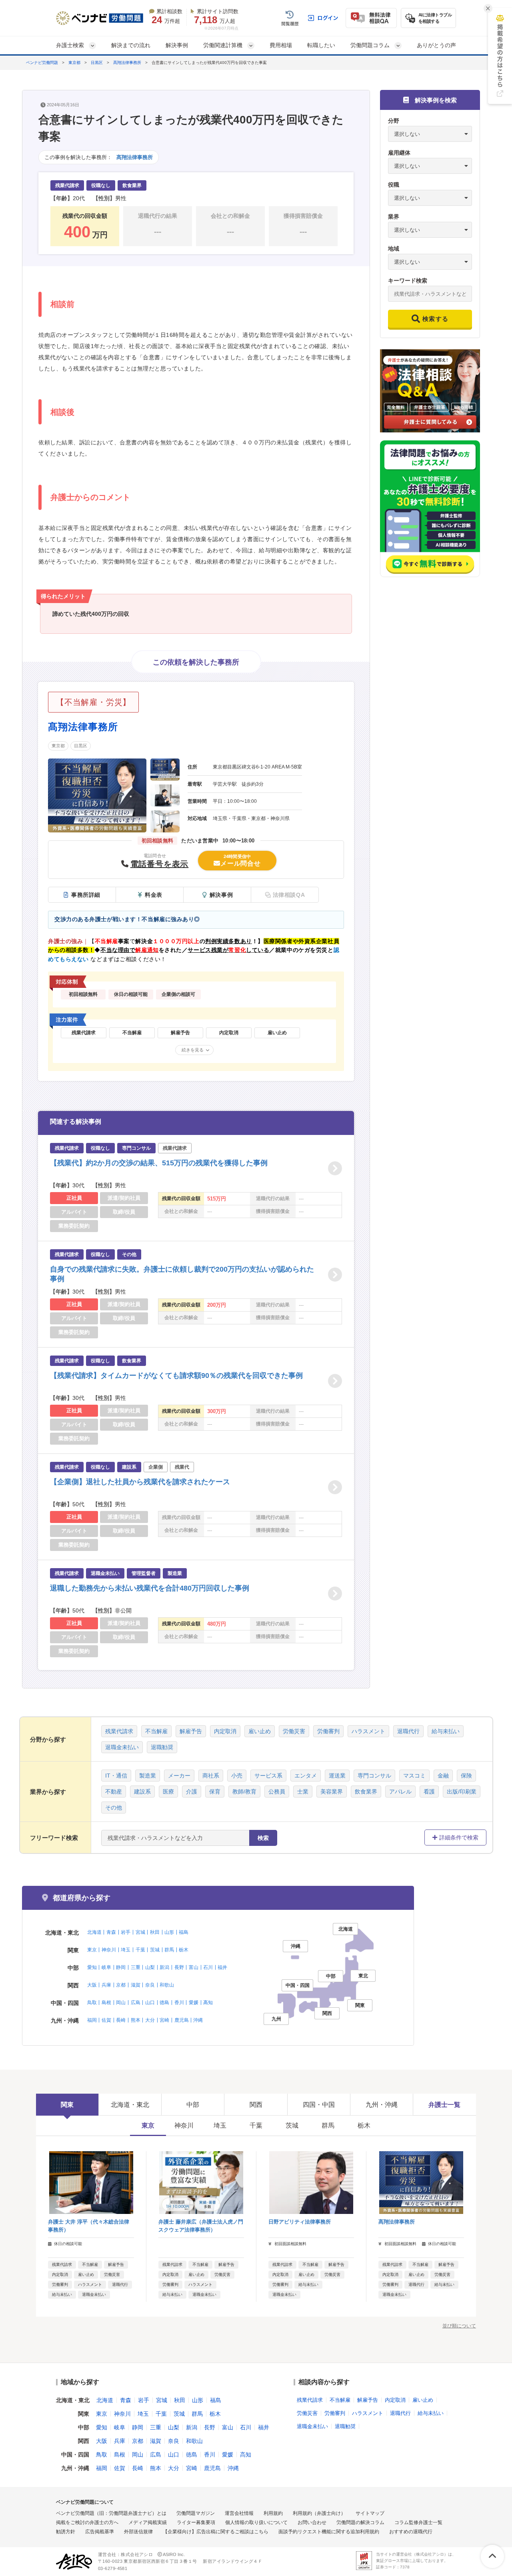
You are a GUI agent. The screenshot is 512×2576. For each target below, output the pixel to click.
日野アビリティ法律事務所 (300, 2222)
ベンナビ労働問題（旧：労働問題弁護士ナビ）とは (111, 2513)
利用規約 (273, 2513)
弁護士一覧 (444, 2105)
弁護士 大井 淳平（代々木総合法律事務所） (89, 2226)
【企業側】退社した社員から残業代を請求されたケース (140, 1482)
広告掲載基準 (100, 2532)
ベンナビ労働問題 (42, 63)
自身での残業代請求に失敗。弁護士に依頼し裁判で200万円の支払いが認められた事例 (182, 1274)
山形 (169, 1932)
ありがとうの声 (436, 45)
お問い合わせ (312, 2522)
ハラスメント (368, 1731)
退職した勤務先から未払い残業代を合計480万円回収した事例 (150, 1588)
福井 (222, 1967)
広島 (136, 2003)
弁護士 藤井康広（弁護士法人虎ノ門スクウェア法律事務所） (201, 2226)
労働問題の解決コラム (360, 2522)
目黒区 (97, 63)
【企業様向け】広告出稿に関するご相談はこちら (216, 2532)
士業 (303, 1792)
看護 (429, 1792)
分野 (394, 121)
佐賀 (106, 2020)
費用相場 (281, 45)
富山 (194, 1967)
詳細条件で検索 (459, 1837)
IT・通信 (116, 1776)
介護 (192, 1792)
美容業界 (332, 1792)
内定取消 (225, 1731)
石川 (208, 1967)
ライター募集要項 (196, 2522)
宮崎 (164, 2020)
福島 (184, 1932)
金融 (443, 1776)
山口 (150, 2003)
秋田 (155, 1932)
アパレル (400, 1792)
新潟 (164, 1967)
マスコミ (414, 1776)
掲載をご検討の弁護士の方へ (87, 2522)
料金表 (154, 895)
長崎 (121, 2020)
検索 (263, 1838)
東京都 (74, 63)
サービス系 (268, 1776)
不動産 (114, 1792)
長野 (179, 1967)
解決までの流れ (131, 45)
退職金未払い (122, 1747)
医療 (168, 1792)
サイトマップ (370, 2513)
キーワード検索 (408, 281)
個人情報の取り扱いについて (256, 2522)
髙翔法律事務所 (127, 63)
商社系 (211, 1776)
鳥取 (92, 2003)
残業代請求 (119, 1731)
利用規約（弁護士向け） (319, 2513)
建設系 (142, 1792)
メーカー (179, 1776)
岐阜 (106, 1967)
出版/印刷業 (462, 1792)
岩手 (126, 1932)
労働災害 (294, 1731)
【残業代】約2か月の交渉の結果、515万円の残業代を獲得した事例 (159, 1163)
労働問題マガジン (196, 2513)
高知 (208, 2003)
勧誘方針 (66, 2532)
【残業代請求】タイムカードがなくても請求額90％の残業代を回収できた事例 (176, 1376)
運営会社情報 (239, 2513)
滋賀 (136, 1985)
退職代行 (408, 1731)
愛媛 (194, 2003)
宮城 (140, 1932)
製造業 (148, 1776)
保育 (215, 1792)
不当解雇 (156, 1731)
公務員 (277, 1792)
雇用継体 (399, 153)
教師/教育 (244, 1792)
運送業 (337, 1776)
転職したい (321, 45)
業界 (394, 217)
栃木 (184, 1950)
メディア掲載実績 (148, 2522)
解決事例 (177, 45)
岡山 (121, 2003)
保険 (466, 1776)
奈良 (150, 1985)
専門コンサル (374, 1776)
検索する (436, 319)
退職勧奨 (162, 1747)
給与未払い (446, 1731)
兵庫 (106, 1985)
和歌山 (167, 1985)
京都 (121, 1985)
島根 (106, 2003)
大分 (150, 2020)
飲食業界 (366, 1792)
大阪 (92, 1985)
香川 (179, 2003)
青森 (111, 1932)
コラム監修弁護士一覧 (418, 2522)
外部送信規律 (138, 2532)
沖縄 (198, 2020)
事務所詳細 (86, 895)
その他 (114, 1808)
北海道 (94, 1932)
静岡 (121, 1967)
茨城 (155, 1950)
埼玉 (126, 1950)
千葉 (140, 1950)
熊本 (136, 2020)
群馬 (169, 1950)
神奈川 (109, 1950)
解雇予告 (191, 1731)
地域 (394, 249)
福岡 (92, 2020)
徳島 (164, 2003)
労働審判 (328, 1731)
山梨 (150, 1967)
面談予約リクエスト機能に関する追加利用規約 (329, 2532)
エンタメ (306, 1776)
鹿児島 (182, 2020)
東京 (92, 1950)
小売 (237, 1776)
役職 (394, 185)
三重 (136, 1967)
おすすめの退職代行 (411, 2532)
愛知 (92, 1967)
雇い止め (260, 1731)
